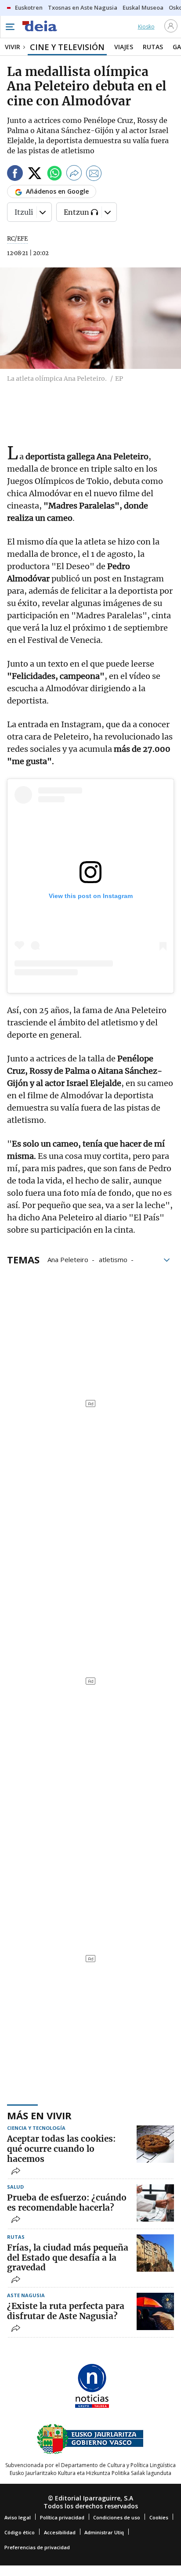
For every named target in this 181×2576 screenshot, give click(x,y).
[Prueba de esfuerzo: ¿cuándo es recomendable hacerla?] (155, 2203)
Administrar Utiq (104, 2532)
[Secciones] (10, 27)
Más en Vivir (39, 2115)
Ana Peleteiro (68, 1259)
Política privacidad (62, 2517)
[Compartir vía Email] (94, 175)
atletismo (113, 1259)
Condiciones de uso (117, 2517)
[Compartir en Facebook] (15, 175)
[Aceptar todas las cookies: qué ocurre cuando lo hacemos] (155, 2144)
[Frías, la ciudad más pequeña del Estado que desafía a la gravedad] (155, 2253)
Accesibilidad (60, 2532)
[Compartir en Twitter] (35, 175)
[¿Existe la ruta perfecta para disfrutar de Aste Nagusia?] (155, 2311)
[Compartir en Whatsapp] (54, 175)
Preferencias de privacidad (37, 2547)
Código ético (20, 2532)
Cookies (159, 2517)
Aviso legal (18, 2517)
